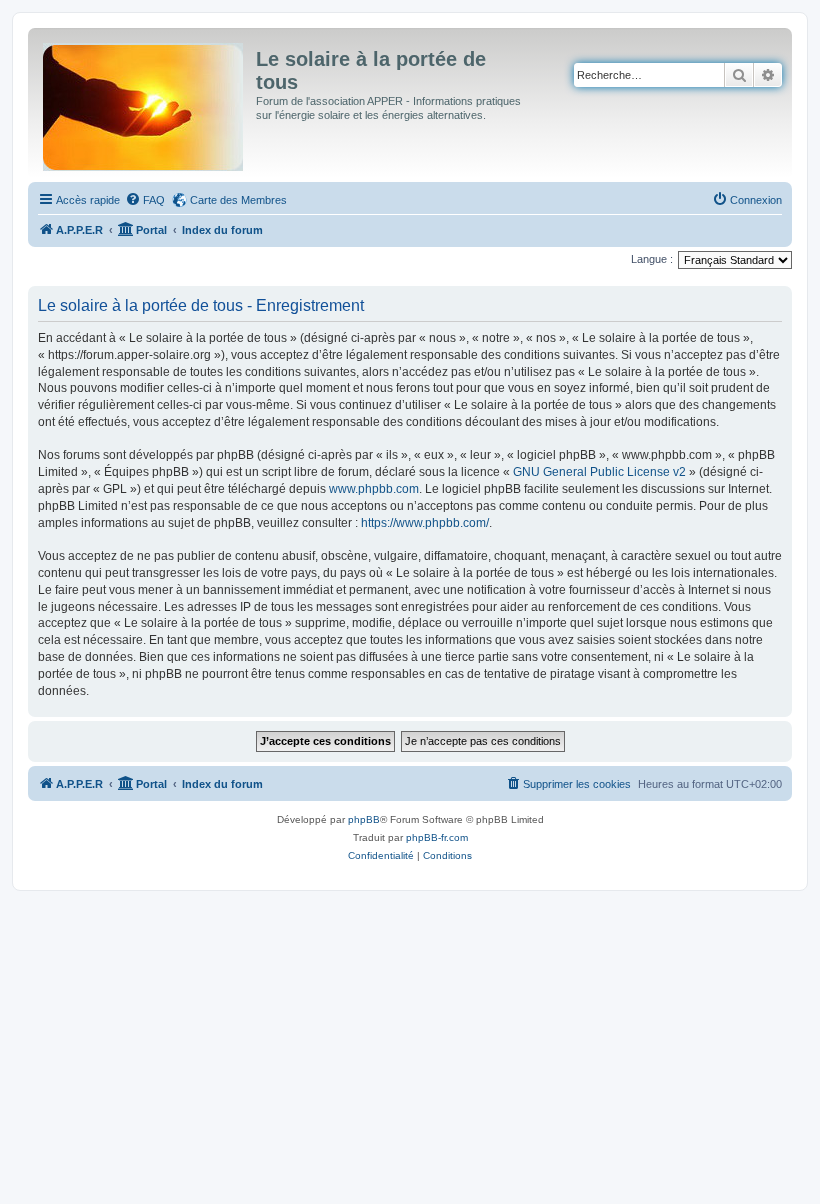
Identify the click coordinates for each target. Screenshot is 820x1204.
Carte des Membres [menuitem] (238, 200)
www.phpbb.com (374, 489)
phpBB (364, 819)
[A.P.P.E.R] (144, 103)
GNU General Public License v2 (599, 472)
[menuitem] (145, 200)
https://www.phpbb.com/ (425, 523)
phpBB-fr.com (437, 837)
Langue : (652, 259)
